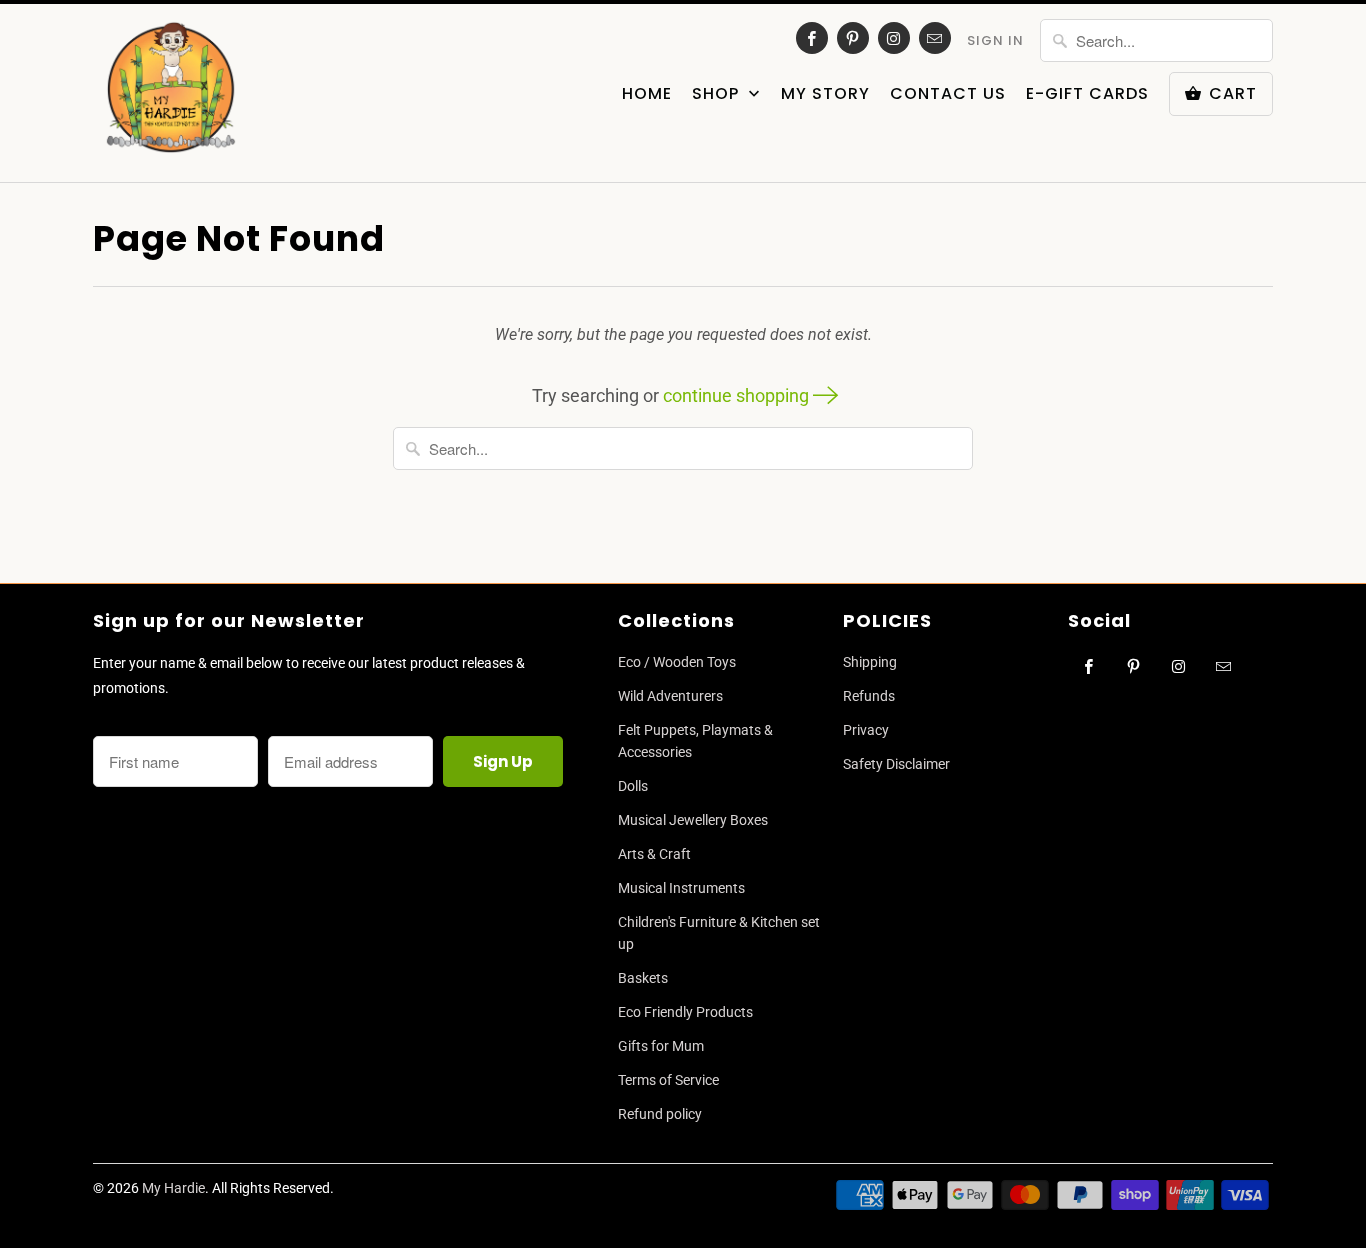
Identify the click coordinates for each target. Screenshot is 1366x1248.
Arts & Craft (654, 854)
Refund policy (660, 1114)
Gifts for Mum (661, 1046)
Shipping (870, 662)
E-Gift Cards (1087, 94)
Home (647, 94)
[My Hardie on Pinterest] (853, 38)
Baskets (643, 978)
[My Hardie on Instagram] (894, 38)
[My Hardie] (170, 93)
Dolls (633, 786)
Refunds (869, 696)
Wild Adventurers (670, 696)
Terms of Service (668, 1080)
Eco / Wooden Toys (677, 662)
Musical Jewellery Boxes (693, 820)
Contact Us (948, 94)
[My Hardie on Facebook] (812, 38)
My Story (825, 94)
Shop (718, 94)
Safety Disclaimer (896, 764)
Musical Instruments (681, 888)
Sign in (995, 40)
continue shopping (738, 395)
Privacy (866, 730)
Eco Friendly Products (685, 1012)
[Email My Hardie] (935, 38)
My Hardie (173, 1188)
